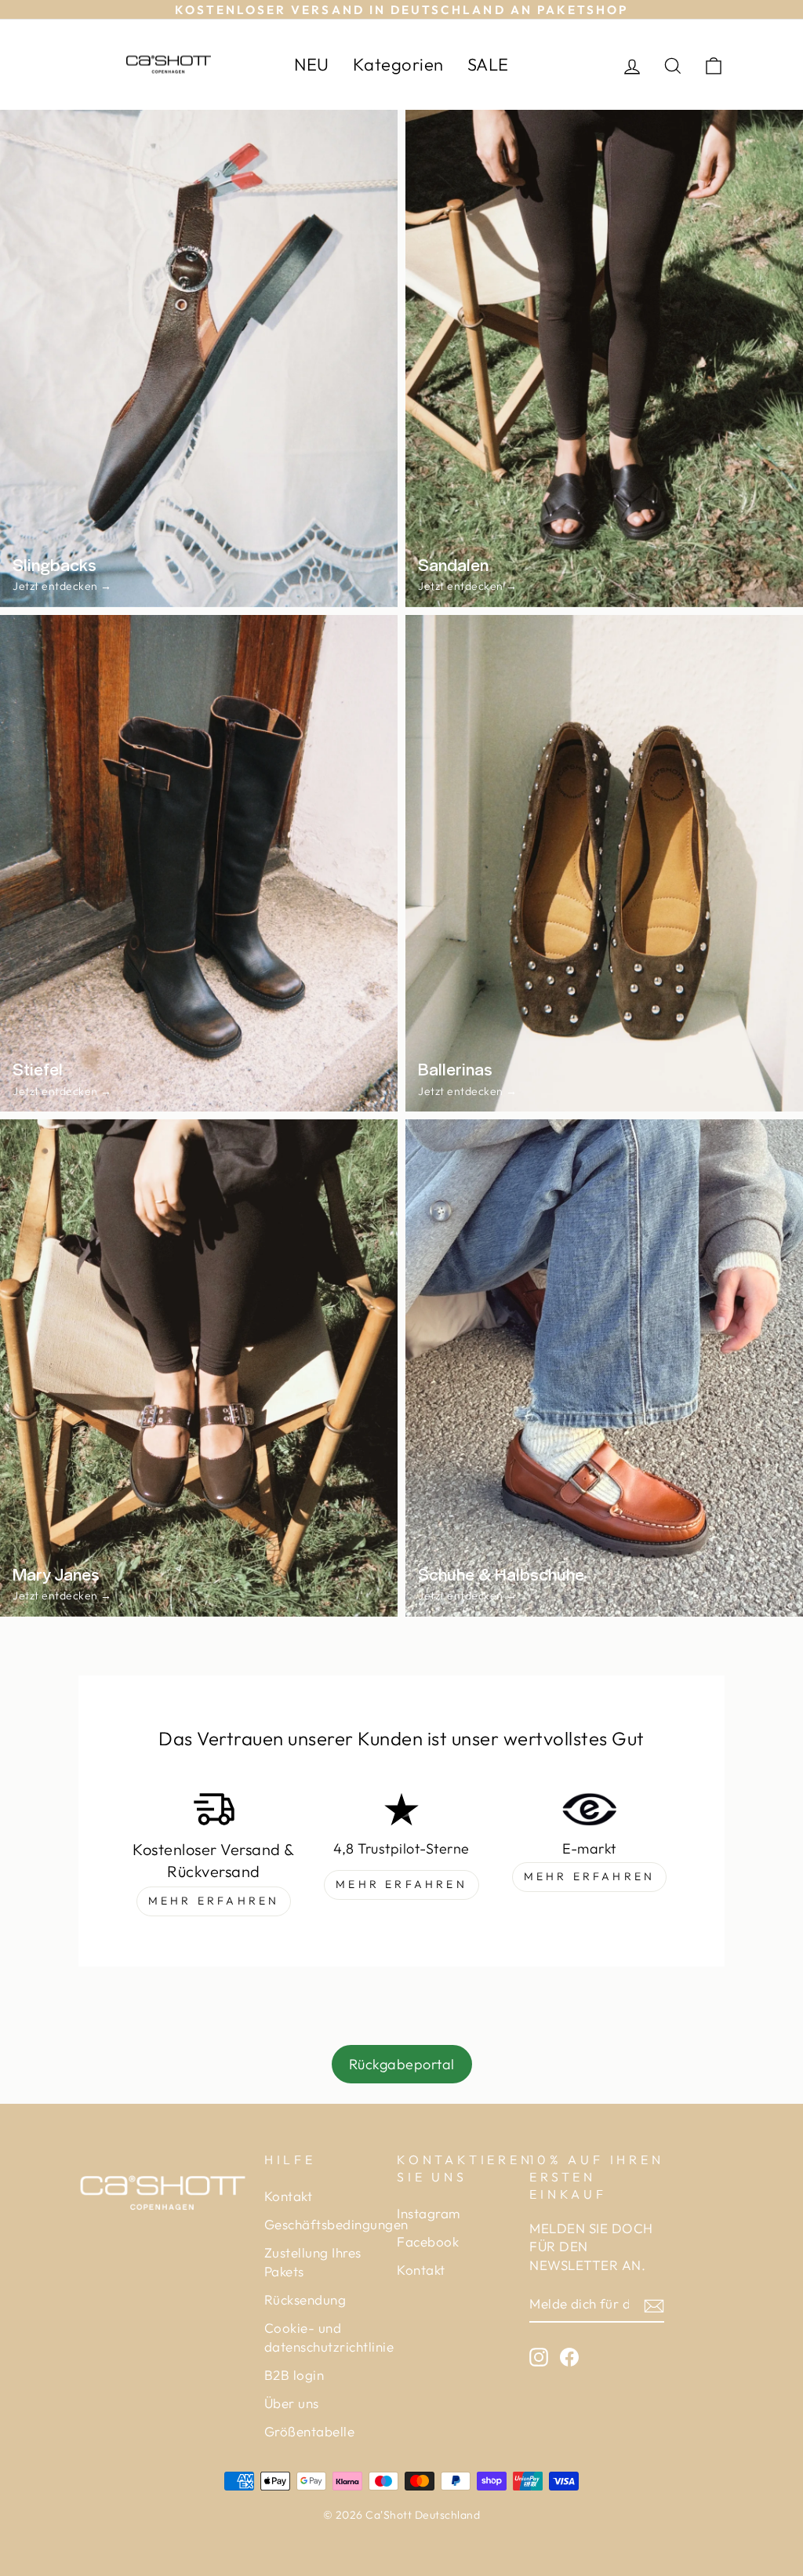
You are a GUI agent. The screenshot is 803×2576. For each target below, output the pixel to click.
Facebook (428, 2241)
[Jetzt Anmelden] (654, 2305)
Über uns (292, 2403)
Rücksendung (305, 2299)
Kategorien (398, 64)
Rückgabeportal (402, 2064)
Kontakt (289, 2196)
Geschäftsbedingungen (336, 2224)
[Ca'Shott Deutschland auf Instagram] (539, 2356)
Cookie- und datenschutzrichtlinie (329, 2337)
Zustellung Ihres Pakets (313, 2262)
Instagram (429, 2213)
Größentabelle (310, 2431)
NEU (312, 64)
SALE (488, 64)
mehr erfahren (214, 1901)
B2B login (294, 2375)
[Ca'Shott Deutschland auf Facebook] (569, 2356)
